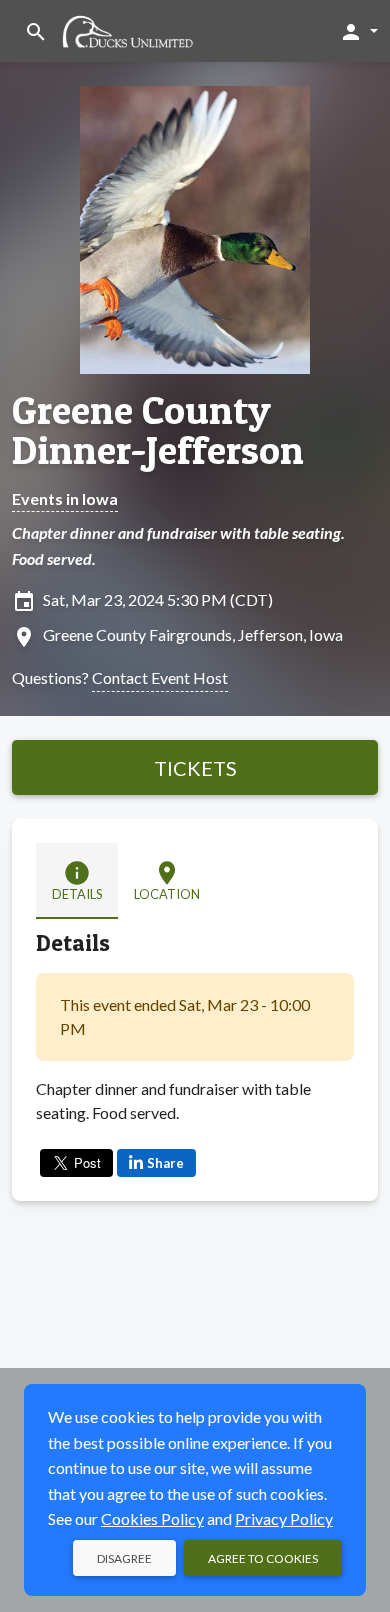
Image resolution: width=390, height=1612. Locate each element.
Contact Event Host (160, 677)
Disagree (124, 1558)
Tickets (195, 768)
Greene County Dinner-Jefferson (158, 430)
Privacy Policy (284, 1518)
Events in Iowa (65, 498)
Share (165, 1163)
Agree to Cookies (263, 1558)
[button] (358, 31)
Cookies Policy (152, 1518)
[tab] (77, 881)
